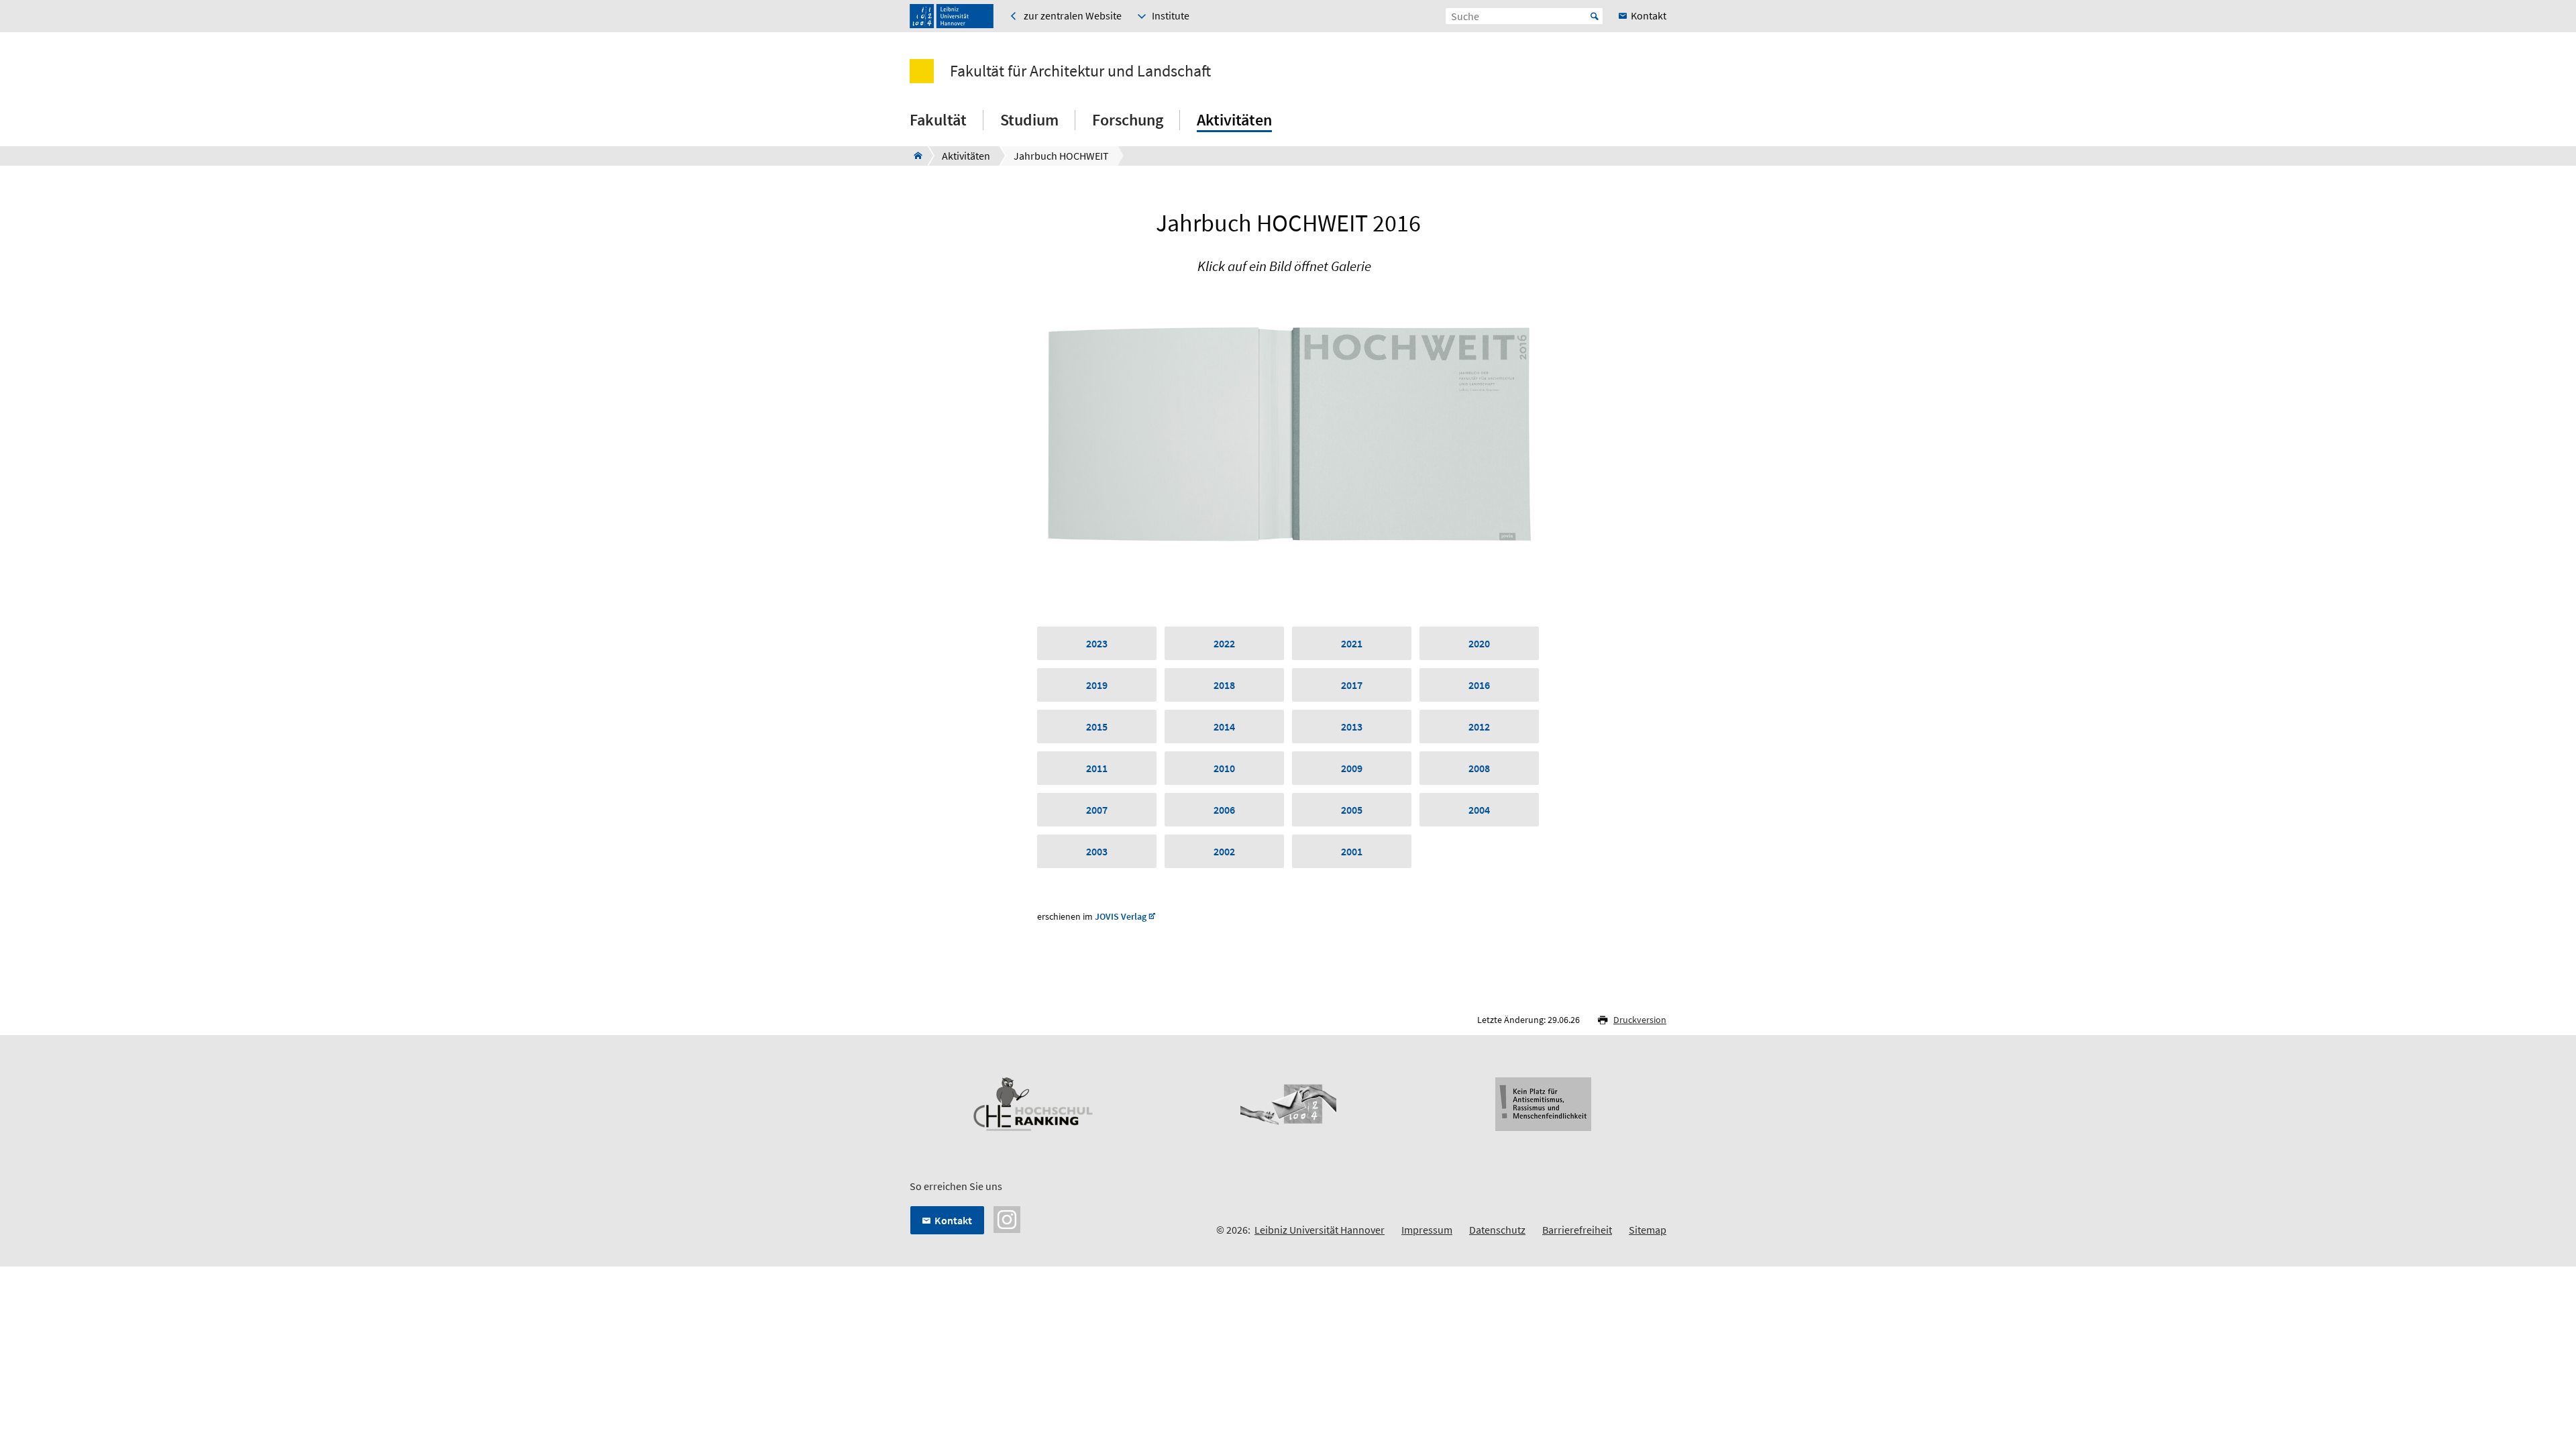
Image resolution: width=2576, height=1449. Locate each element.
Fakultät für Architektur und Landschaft (1080, 71)
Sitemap (1648, 1230)
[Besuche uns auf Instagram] (1007, 1218)
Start (1595, 16)
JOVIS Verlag (1121, 917)
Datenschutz (1497, 1230)
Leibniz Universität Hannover (1320, 1230)
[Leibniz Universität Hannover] (952, 16)
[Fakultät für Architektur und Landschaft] (914, 156)
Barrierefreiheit (1577, 1230)
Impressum (1427, 1230)
